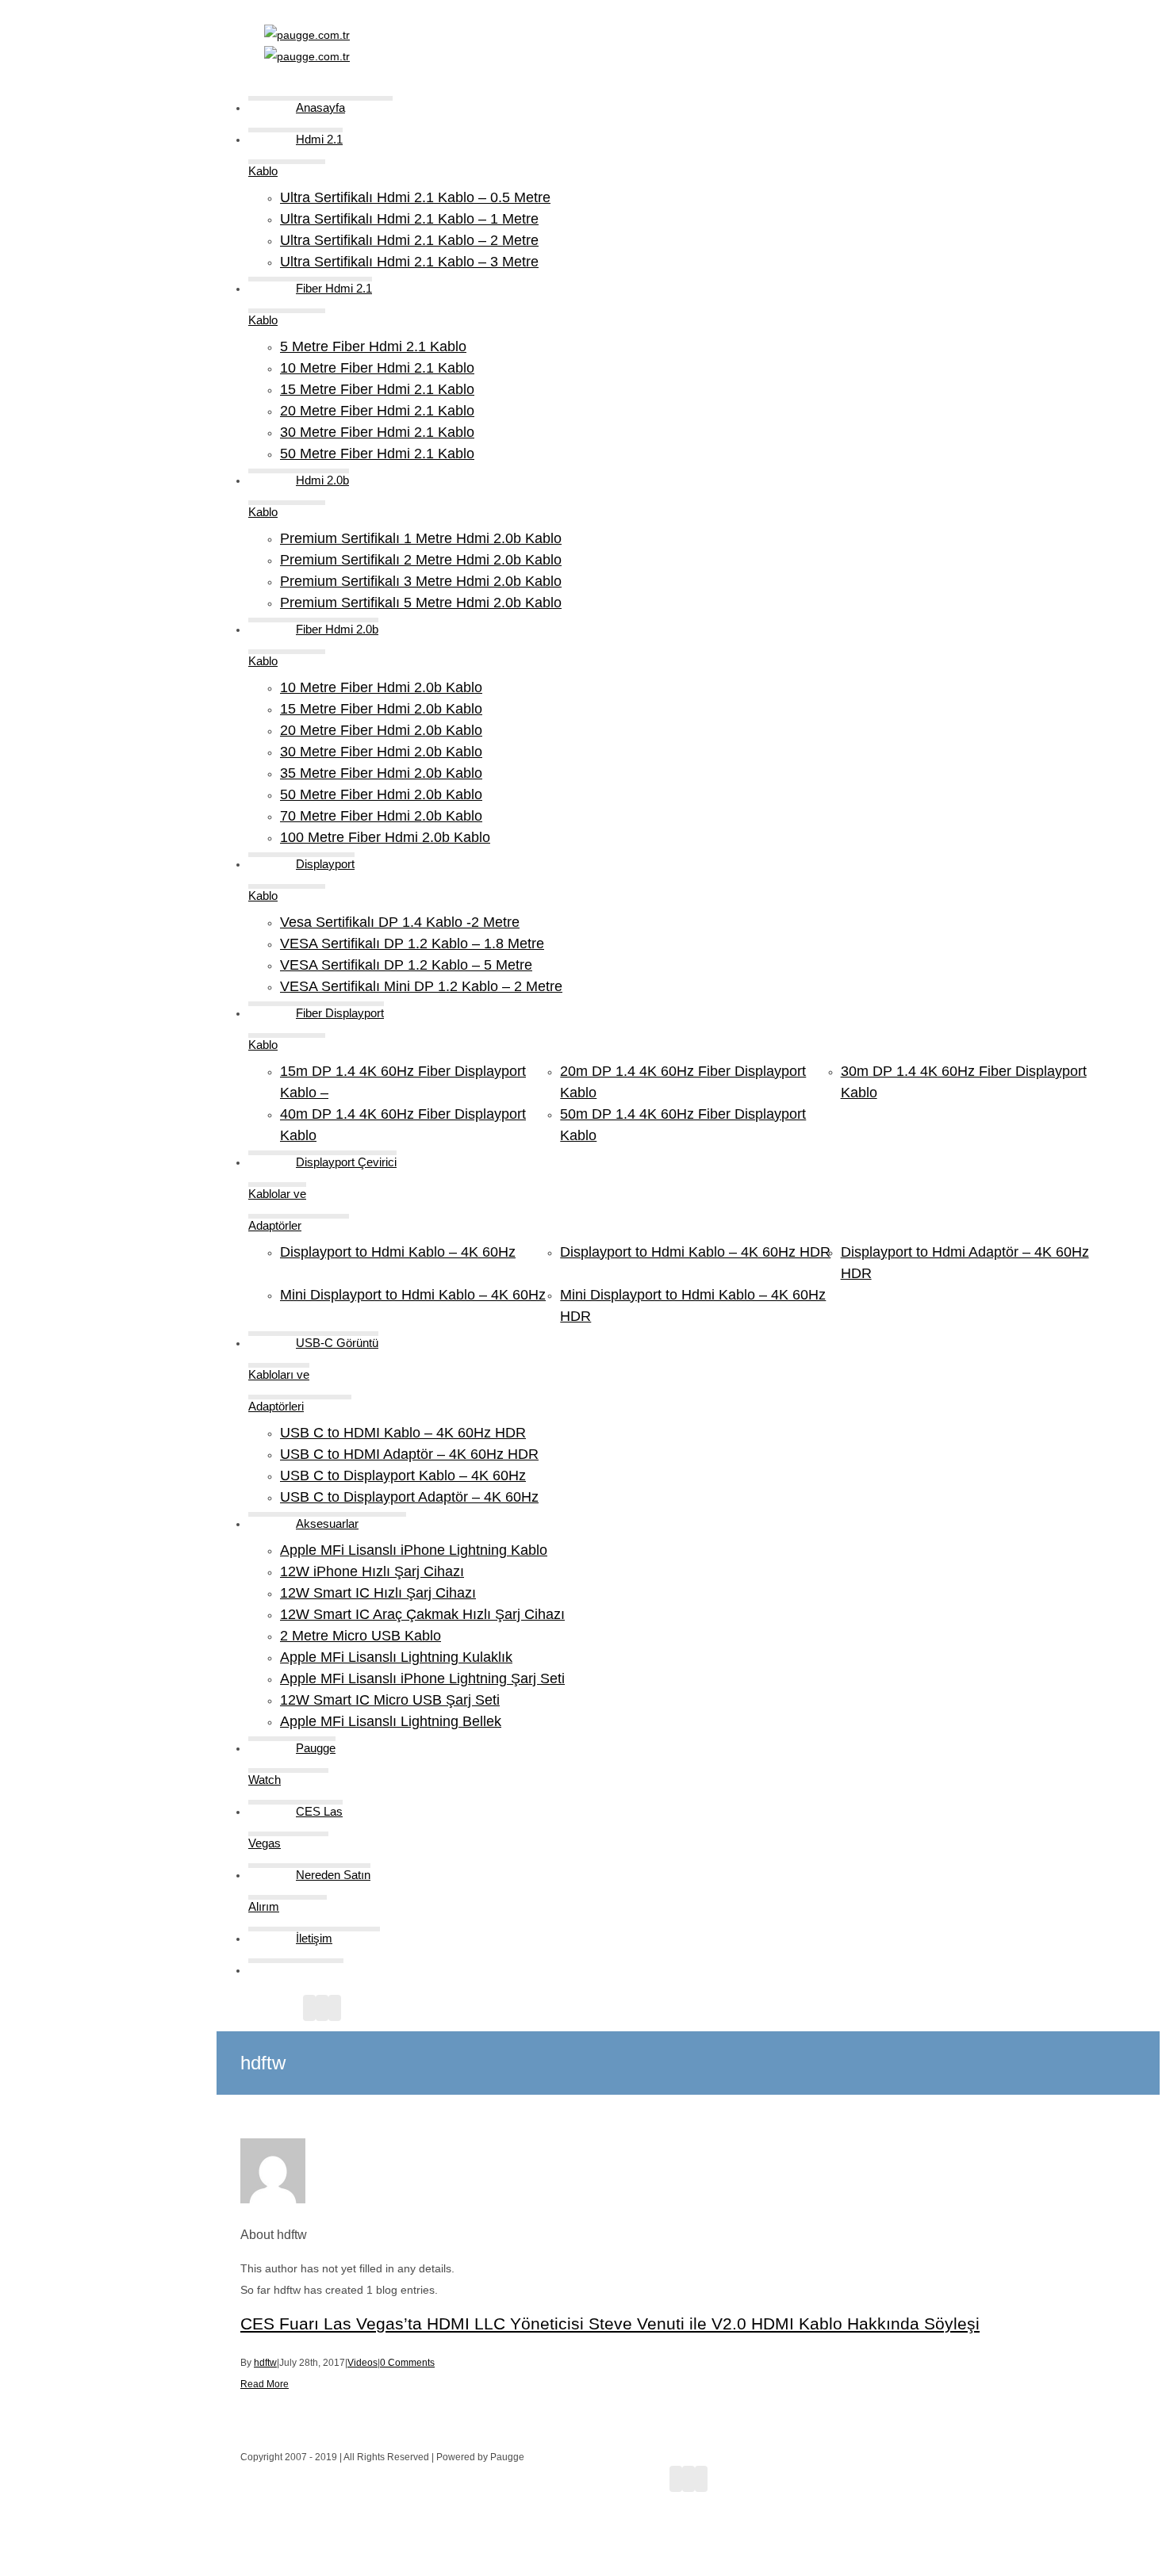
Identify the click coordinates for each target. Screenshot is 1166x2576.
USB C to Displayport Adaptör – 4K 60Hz (409, 1497)
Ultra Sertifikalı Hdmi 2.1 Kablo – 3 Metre (409, 262)
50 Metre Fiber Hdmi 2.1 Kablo (377, 454)
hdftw (265, 2363)
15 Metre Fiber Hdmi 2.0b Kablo (381, 709)
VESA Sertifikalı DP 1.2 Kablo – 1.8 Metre (412, 944)
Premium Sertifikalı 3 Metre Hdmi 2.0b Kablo (421, 581)
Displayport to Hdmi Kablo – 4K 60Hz (398, 1252)
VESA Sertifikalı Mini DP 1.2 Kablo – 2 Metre (421, 986)
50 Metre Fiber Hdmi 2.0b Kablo (381, 794)
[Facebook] (309, 2008)
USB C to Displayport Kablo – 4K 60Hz (403, 1476)
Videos (362, 2363)
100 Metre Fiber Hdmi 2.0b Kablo (385, 837)
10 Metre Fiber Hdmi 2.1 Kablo (377, 368)
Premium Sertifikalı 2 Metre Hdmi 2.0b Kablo (421, 560)
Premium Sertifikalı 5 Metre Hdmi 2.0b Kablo (421, 603)
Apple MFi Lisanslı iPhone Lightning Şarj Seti (422, 1678)
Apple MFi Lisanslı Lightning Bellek (391, 1721)
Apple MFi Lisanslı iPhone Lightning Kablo (414, 1550)
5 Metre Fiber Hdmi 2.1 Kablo (373, 346)
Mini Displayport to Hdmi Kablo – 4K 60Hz (413, 1295)
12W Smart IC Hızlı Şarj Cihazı (378, 1593)
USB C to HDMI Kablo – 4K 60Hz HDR (403, 1433)
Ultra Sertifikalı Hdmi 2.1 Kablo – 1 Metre (409, 219)
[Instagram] (322, 2008)
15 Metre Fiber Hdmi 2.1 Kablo (377, 389)
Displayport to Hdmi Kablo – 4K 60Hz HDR (695, 1252)
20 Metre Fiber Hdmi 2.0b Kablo (381, 730)
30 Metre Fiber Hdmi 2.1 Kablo (377, 432)
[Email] (335, 2008)
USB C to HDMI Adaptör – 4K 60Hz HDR (409, 1454)
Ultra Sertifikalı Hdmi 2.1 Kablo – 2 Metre (409, 240)
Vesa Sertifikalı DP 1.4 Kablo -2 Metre (400, 922)
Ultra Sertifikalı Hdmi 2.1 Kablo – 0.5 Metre (415, 197)
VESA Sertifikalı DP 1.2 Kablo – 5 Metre (406, 965)
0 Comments (407, 2363)
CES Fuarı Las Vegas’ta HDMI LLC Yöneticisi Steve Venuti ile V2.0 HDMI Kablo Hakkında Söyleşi (610, 2323)
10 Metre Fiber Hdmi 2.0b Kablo (381, 687)
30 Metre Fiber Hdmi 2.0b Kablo (381, 752)
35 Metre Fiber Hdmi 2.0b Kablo (381, 773)
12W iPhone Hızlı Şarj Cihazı (372, 1571)
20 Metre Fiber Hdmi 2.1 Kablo (377, 411)
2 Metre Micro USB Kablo (361, 1636)
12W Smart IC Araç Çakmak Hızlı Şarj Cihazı (422, 1614)
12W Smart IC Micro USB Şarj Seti (390, 1700)
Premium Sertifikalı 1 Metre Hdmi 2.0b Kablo (421, 538)
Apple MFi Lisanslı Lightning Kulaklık (396, 1657)
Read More (265, 2384)
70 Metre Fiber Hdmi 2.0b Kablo (381, 816)
